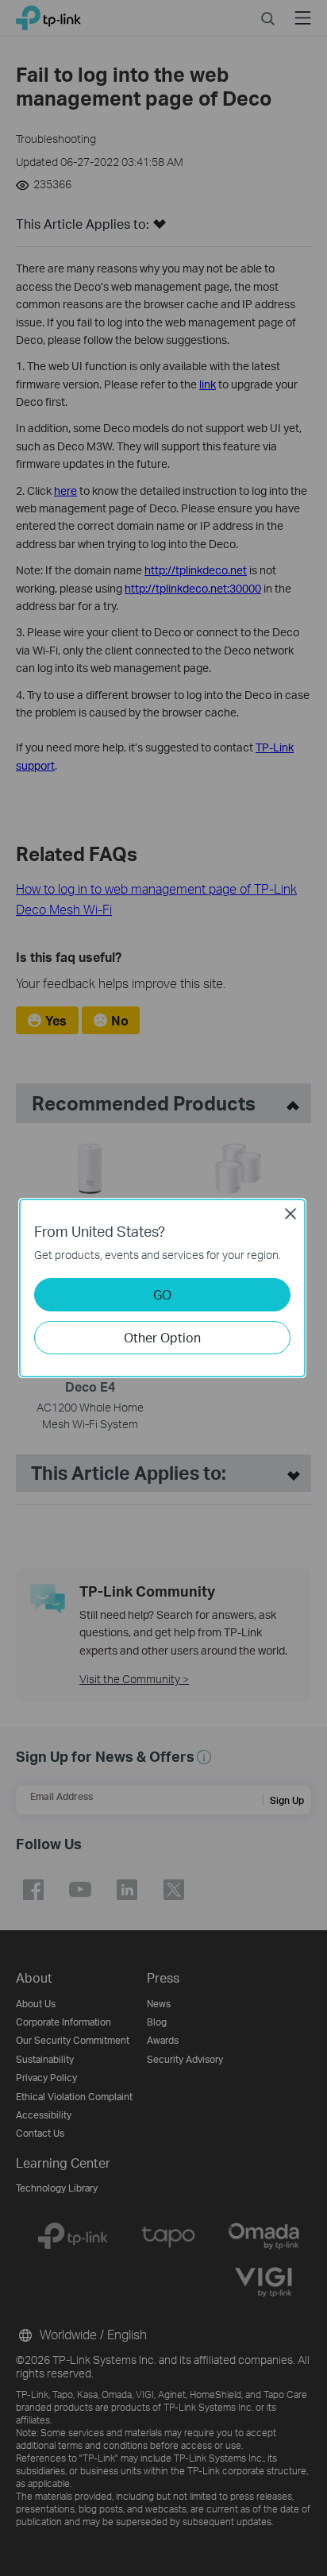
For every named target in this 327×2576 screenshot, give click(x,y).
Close (290, 1214)
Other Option (162, 1337)
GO (162, 1294)
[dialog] (163, 1288)
